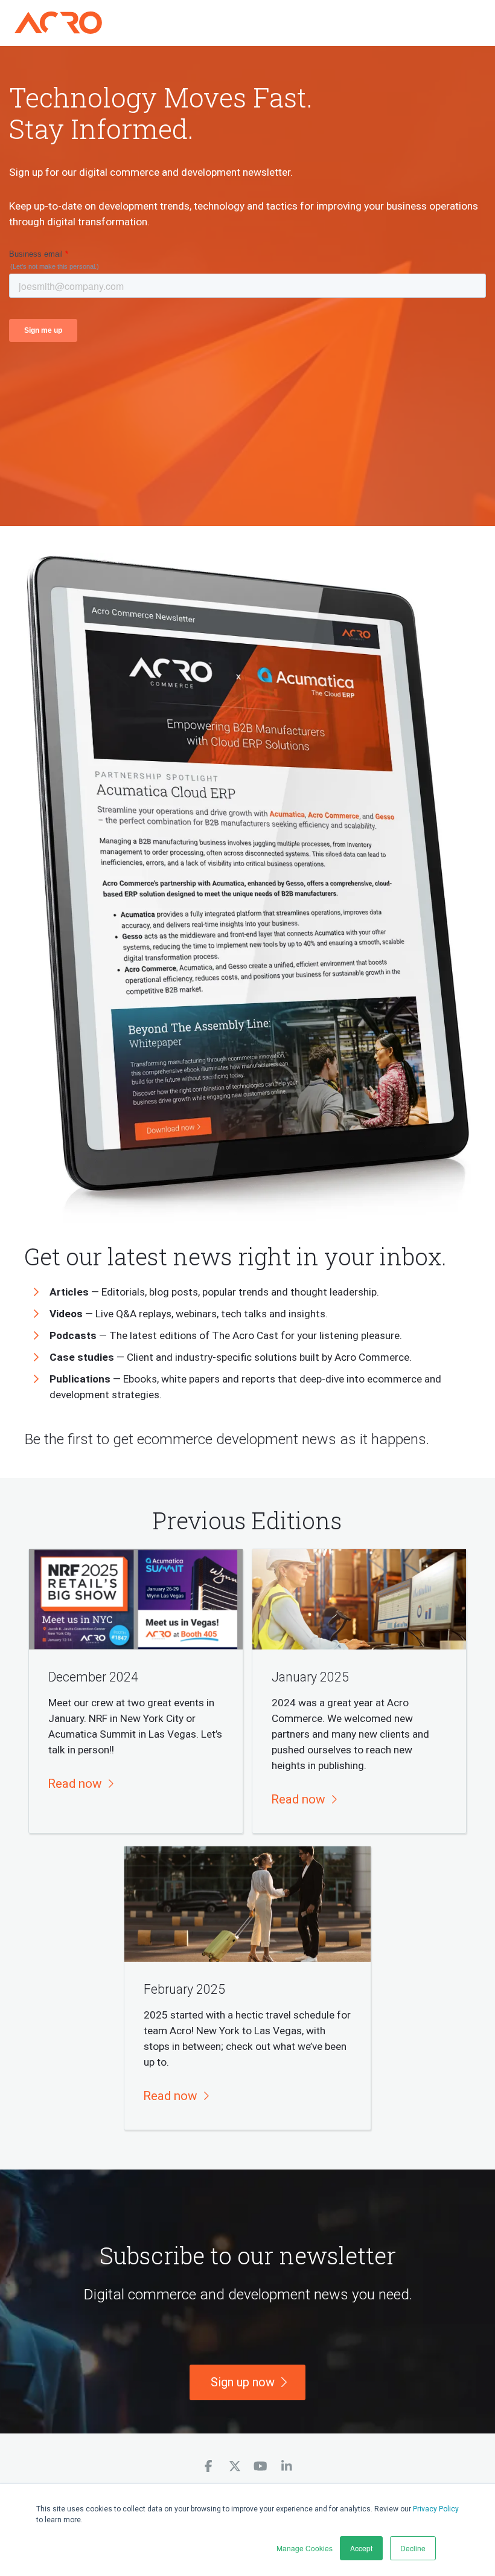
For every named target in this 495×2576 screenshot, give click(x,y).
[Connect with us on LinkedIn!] (286, 2466)
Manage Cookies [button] (305, 2548)
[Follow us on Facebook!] (209, 2466)
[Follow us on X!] (235, 2466)
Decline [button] (413, 2548)
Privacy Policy (436, 2509)
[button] (80, 1784)
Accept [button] (361, 2548)
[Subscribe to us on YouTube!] (260, 2466)
